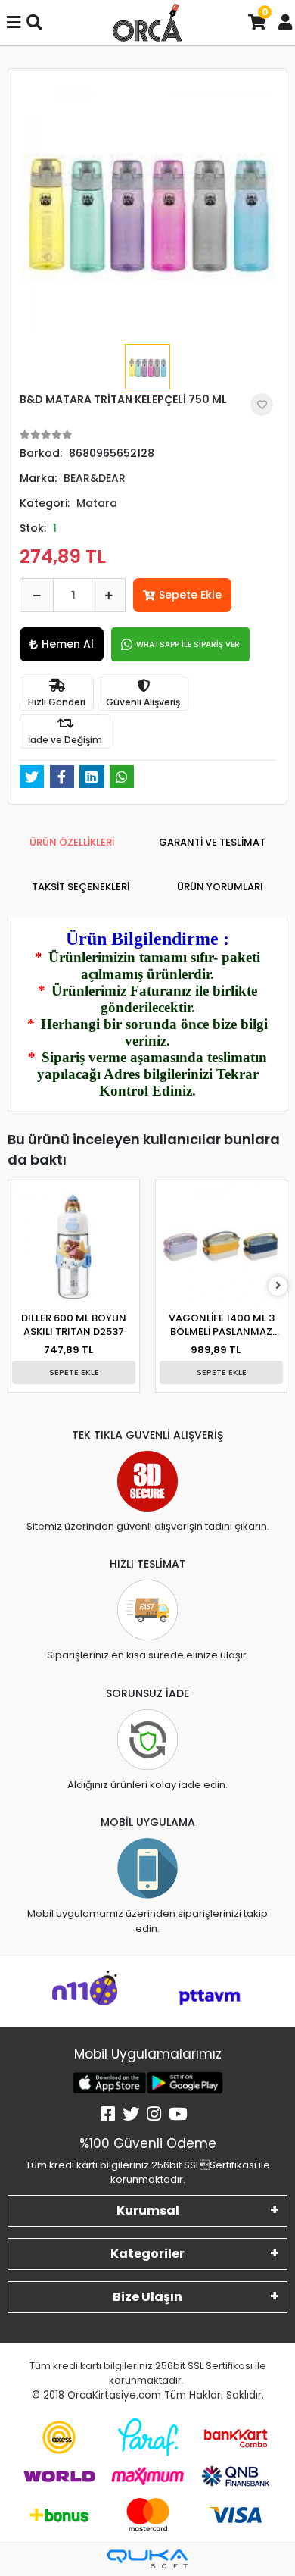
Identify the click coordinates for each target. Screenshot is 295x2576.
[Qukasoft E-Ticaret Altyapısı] (147, 2559)
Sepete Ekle (190, 595)
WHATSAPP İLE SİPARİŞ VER (188, 644)
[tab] (72, 843)
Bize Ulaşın (147, 2297)
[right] (278, 1286)
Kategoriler (147, 2254)
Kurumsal (148, 2210)
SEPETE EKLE (74, 1372)
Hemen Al (68, 644)
